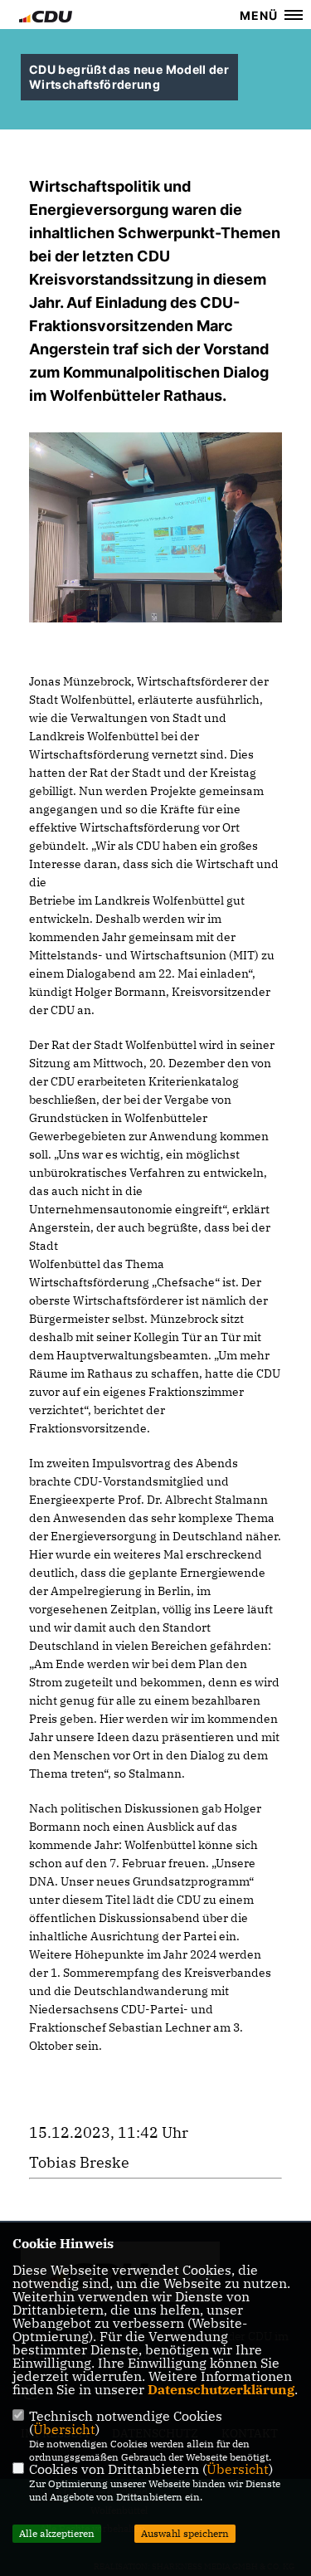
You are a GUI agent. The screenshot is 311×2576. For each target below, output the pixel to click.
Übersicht (64, 2429)
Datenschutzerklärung (221, 2389)
